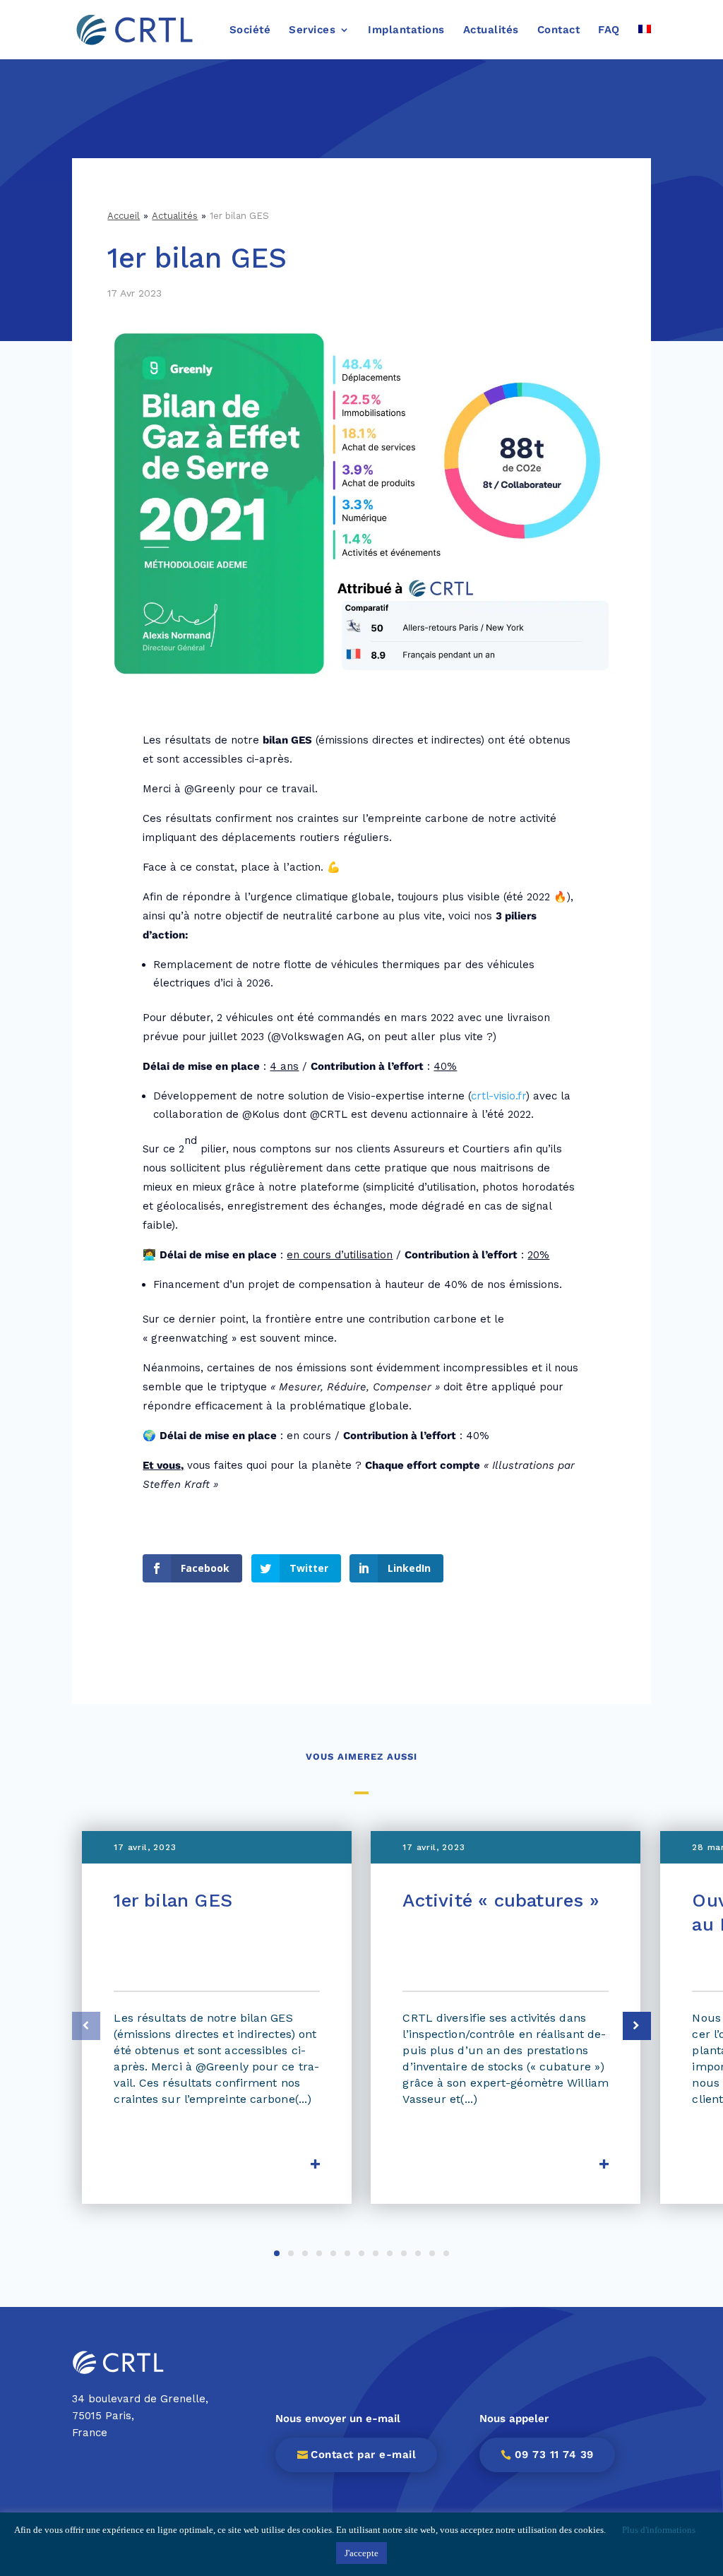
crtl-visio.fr (498, 1096)
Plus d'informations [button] (659, 2530)
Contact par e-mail (363, 2455)
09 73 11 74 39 (554, 2455)
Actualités (175, 216)
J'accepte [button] (361, 2553)
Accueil (124, 216)
